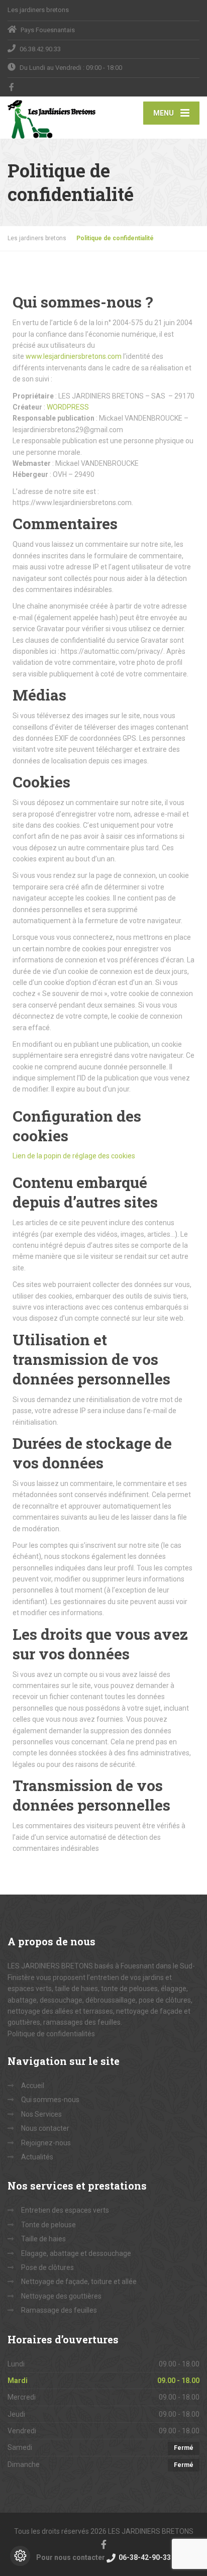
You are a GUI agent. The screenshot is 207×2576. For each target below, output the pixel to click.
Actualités (37, 2157)
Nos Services (41, 2114)
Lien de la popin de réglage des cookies (74, 1156)
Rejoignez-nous (46, 2143)
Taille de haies (43, 2239)
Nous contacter (45, 2128)
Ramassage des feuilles (59, 2310)
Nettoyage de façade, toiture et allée (79, 2282)
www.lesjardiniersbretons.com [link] (74, 356)
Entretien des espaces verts (65, 2210)
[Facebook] (12, 87)
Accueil (33, 2086)
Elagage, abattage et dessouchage (76, 2253)
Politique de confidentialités (51, 2034)
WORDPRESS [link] (68, 407)
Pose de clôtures (47, 2267)
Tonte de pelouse (48, 2225)
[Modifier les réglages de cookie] (20, 2556)
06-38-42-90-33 (144, 2557)
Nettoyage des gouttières (61, 2296)
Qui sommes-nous (50, 2100)
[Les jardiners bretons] (56, 118)
